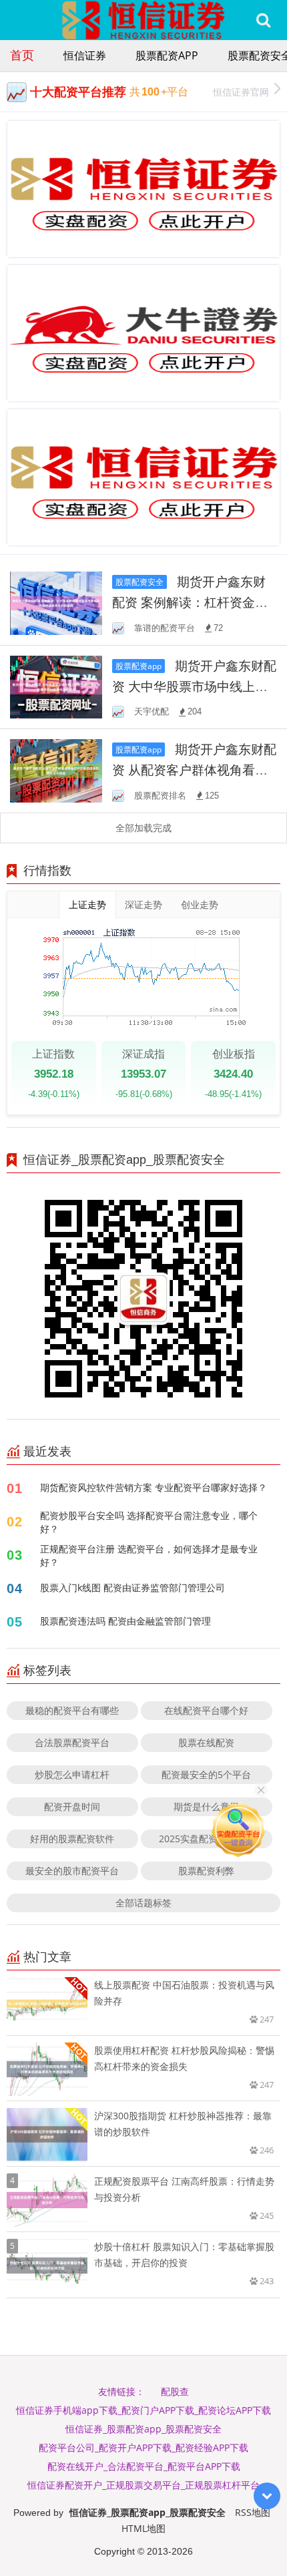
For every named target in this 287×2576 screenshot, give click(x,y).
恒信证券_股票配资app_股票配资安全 (143, 2429)
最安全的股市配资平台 (72, 1871)
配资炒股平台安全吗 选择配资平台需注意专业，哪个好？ (149, 1522)
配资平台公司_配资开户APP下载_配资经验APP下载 (143, 2447)
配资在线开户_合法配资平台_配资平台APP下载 (144, 2466)
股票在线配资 (206, 1742)
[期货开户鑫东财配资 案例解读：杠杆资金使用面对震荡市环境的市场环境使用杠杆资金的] (56, 602)
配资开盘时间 (72, 1806)
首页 (22, 55)
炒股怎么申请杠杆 (72, 1774)
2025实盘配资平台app (206, 1839)
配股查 (175, 2391)
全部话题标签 (143, 1903)
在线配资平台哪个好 (206, 1710)
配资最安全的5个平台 (206, 1774)
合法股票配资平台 (72, 1742)
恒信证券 (85, 55)
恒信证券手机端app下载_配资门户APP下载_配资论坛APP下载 (143, 2410)
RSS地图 (253, 2512)
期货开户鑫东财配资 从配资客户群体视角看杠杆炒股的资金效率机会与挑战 (195, 770)
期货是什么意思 (206, 1806)
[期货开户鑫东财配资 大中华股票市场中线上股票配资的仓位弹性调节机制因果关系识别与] (56, 686)
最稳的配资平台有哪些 (72, 1710)
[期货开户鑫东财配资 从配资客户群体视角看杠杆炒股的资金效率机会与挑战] (56, 770)
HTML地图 (143, 2528)
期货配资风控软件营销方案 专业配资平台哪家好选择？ (154, 1487)
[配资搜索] (263, 20)
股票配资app (167, 55)
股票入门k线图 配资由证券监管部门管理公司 (132, 1587)
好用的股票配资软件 (72, 1839)
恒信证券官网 (241, 92)
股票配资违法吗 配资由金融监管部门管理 (125, 1621)
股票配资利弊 (206, 1871)
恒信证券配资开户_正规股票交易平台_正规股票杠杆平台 (143, 2485)
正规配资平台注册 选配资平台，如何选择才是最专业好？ (149, 1555)
